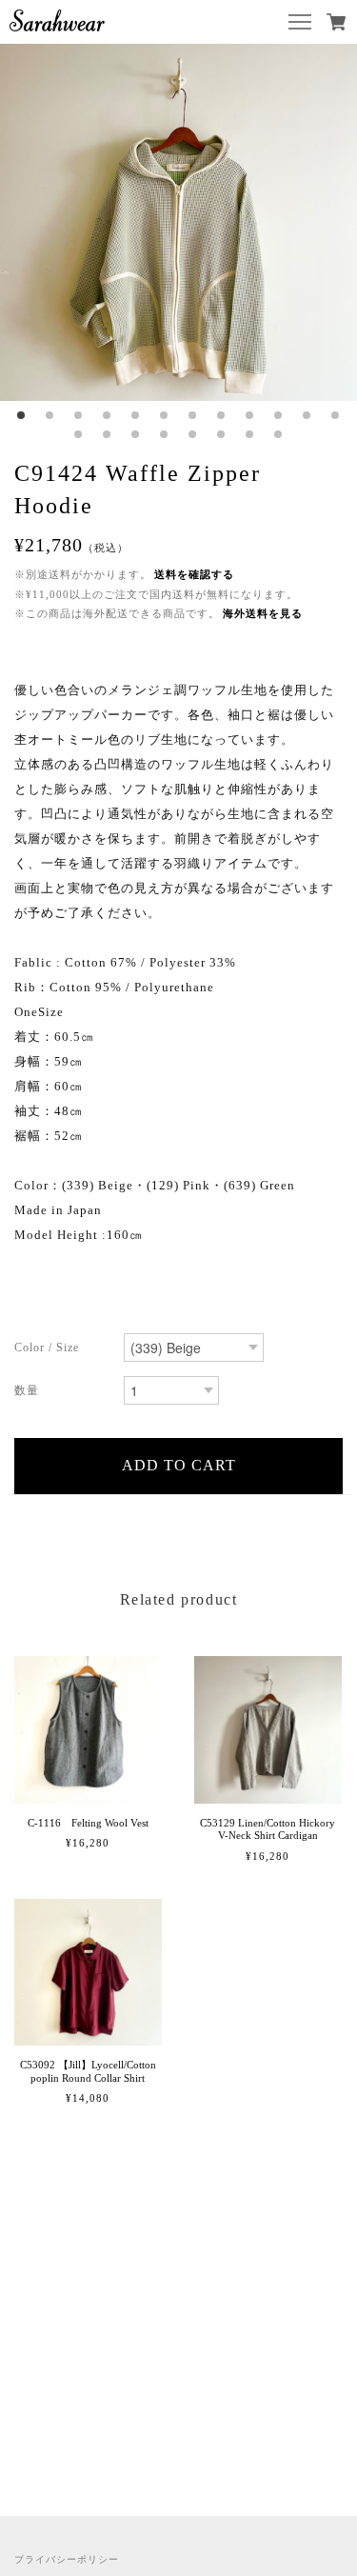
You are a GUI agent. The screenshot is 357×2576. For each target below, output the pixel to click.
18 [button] (222, 434)
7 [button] (193, 415)
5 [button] (136, 415)
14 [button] (108, 434)
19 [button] (250, 434)
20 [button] (279, 434)
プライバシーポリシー (67, 2559)
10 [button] (279, 415)
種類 (62, 1349)
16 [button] (165, 434)
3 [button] (79, 415)
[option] (178, 222)
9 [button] (250, 415)
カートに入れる (178, 1466)
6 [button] (165, 415)
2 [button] (50, 415)
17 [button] (193, 434)
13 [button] (79, 434)
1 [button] (22, 415)
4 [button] (108, 415)
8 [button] (222, 415)
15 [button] (136, 434)
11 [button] (307, 415)
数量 (62, 1392)
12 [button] (336, 415)
